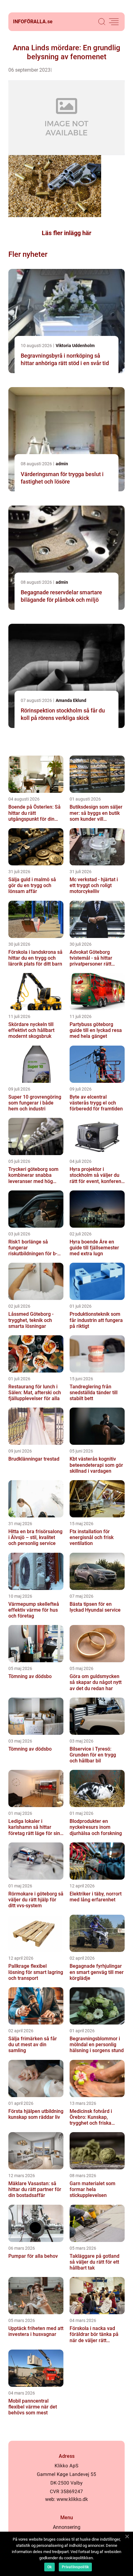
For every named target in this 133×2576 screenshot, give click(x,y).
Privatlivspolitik (75, 2567)
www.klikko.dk (72, 2499)
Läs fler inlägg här (66, 233)
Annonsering (67, 2527)
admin (62, 464)
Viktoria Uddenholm (75, 346)
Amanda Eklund (71, 700)
